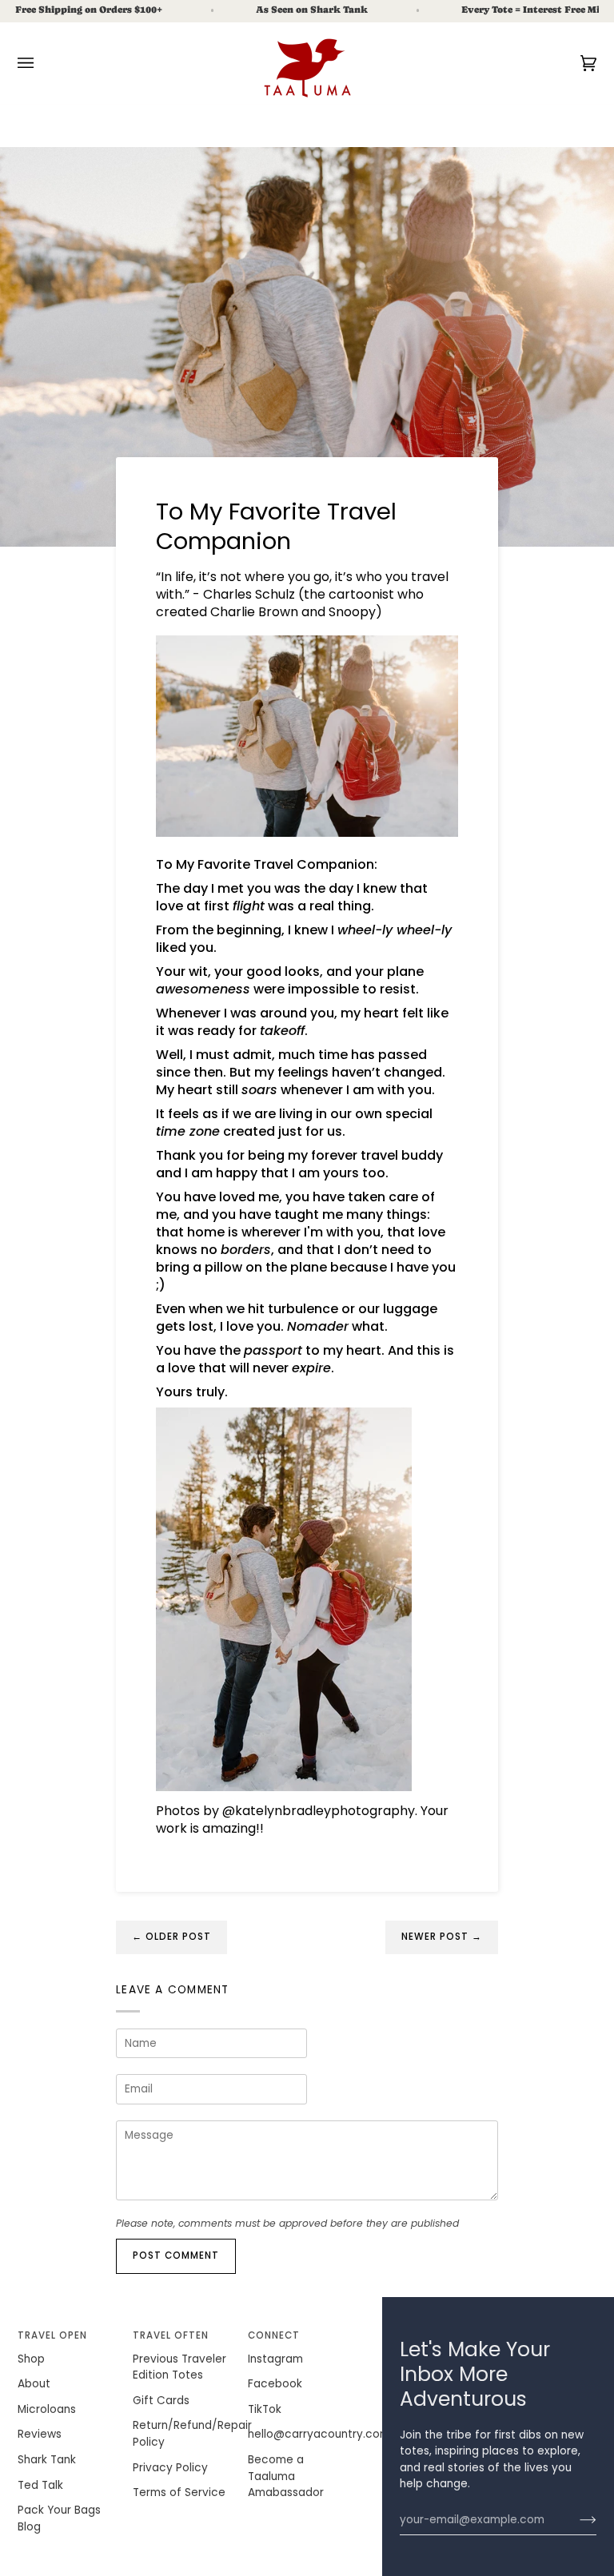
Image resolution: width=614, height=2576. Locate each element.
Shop (31, 2359)
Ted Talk (40, 2485)
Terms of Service (179, 2492)
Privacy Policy (170, 2468)
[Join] (575, 2520)
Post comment (176, 2255)
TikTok (265, 2409)
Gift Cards (161, 2401)
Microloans (47, 2409)
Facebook (275, 2384)
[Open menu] (42, 63)
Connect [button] (274, 2335)
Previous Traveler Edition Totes (179, 2367)
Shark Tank (47, 2460)
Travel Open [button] (53, 2335)
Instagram (275, 2359)
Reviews (40, 2434)
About (34, 2384)
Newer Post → (442, 1937)
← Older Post (172, 1937)
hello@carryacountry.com (319, 2434)
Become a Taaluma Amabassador (286, 2476)
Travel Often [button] (171, 2335)
